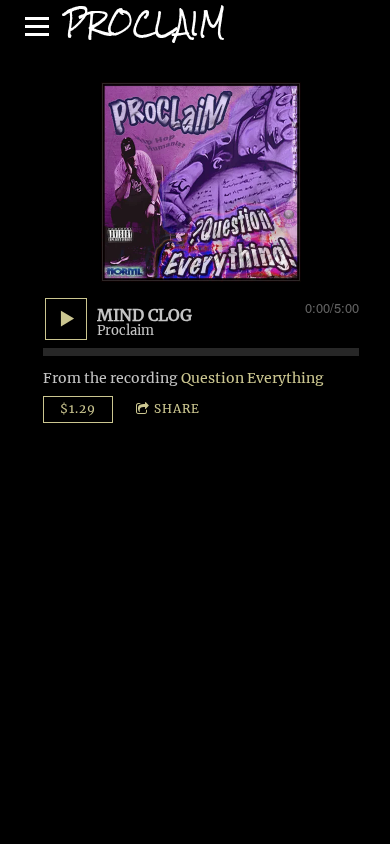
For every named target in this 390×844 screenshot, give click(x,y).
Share (177, 408)
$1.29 (78, 408)
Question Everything (252, 378)
